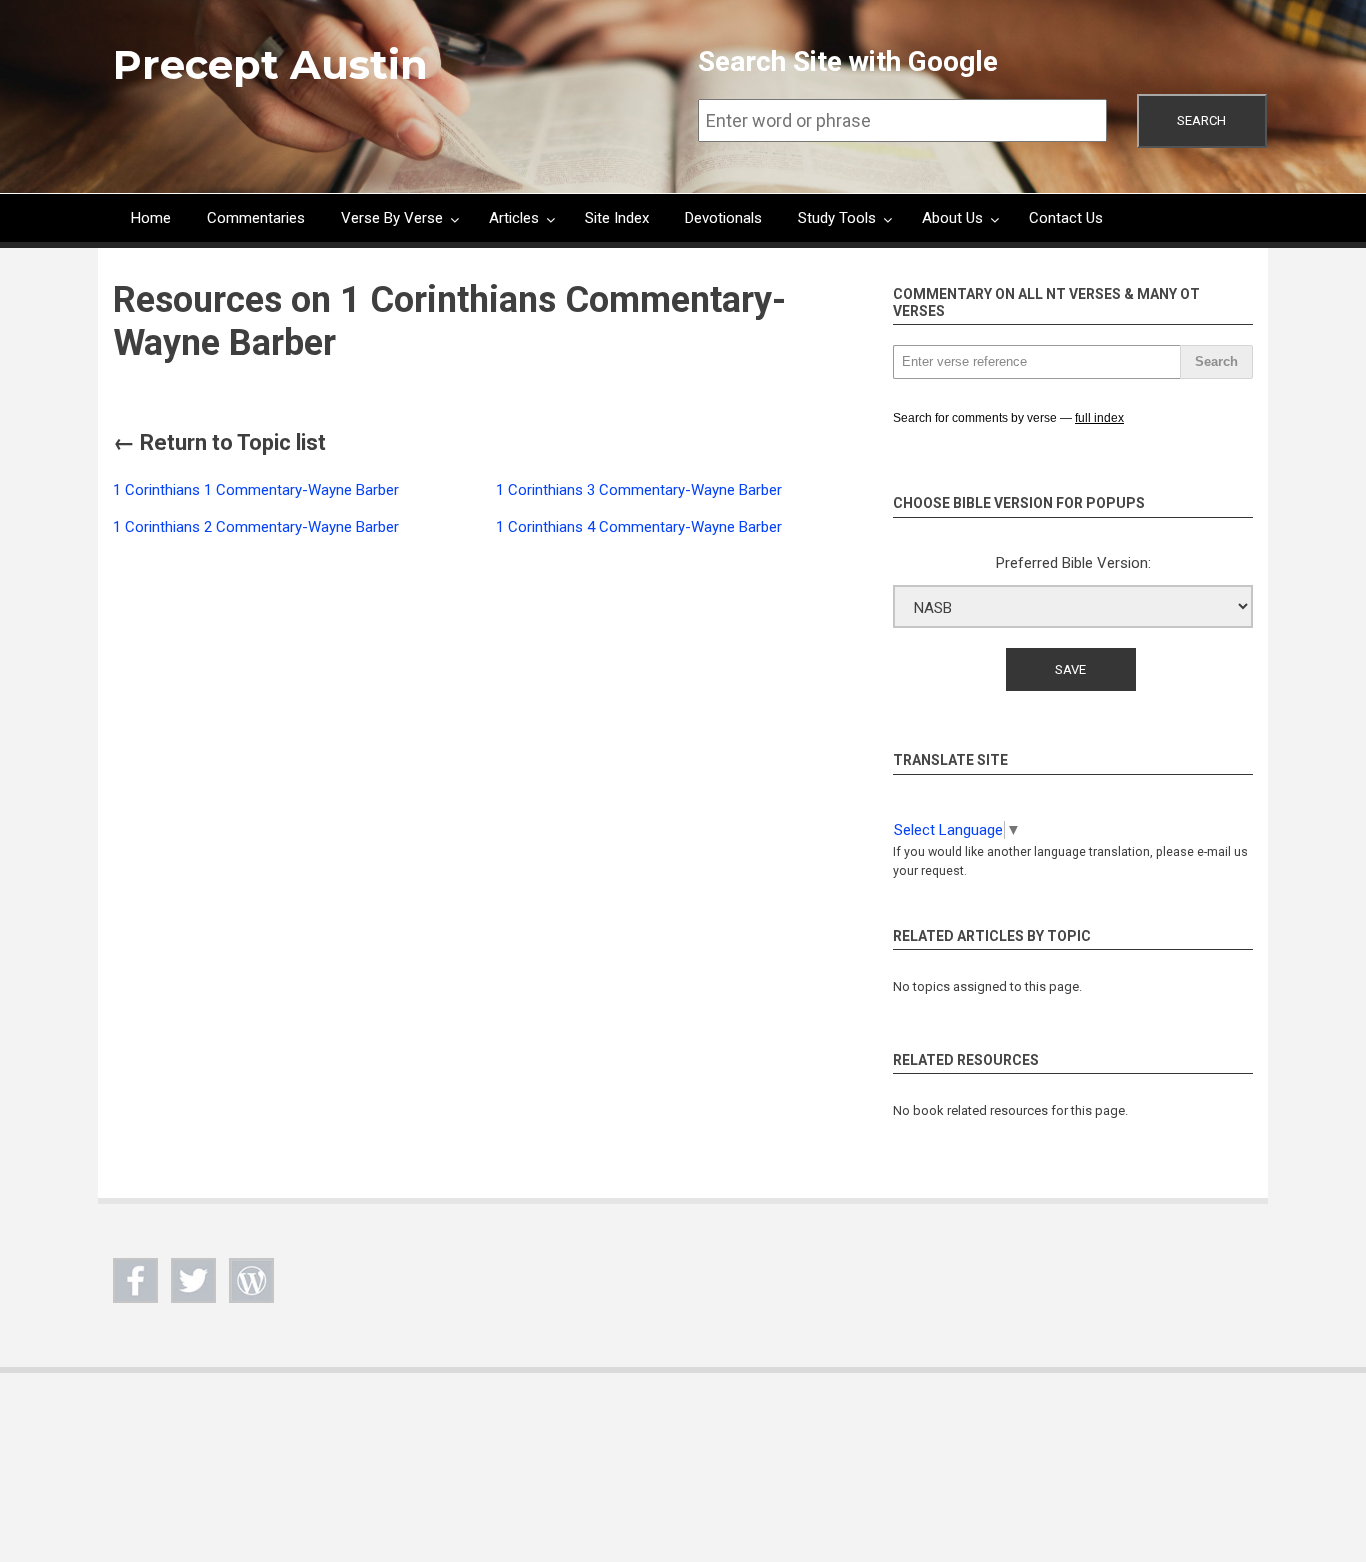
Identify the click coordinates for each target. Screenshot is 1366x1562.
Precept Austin (270, 64)
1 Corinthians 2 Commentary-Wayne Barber (256, 527)
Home (151, 218)
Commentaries (256, 218)
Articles (514, 218)
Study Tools (837, 218)
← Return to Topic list (219, 442)
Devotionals (723, 218)
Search (1201, 120)
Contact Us (1066, 218)
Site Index (617, 218)
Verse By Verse (392, 218)
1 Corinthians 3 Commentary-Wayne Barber (639, 490)
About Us (952, 218)
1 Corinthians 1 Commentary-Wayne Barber (256, 490)
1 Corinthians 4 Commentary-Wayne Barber (639, 527)
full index (1099, 418)
